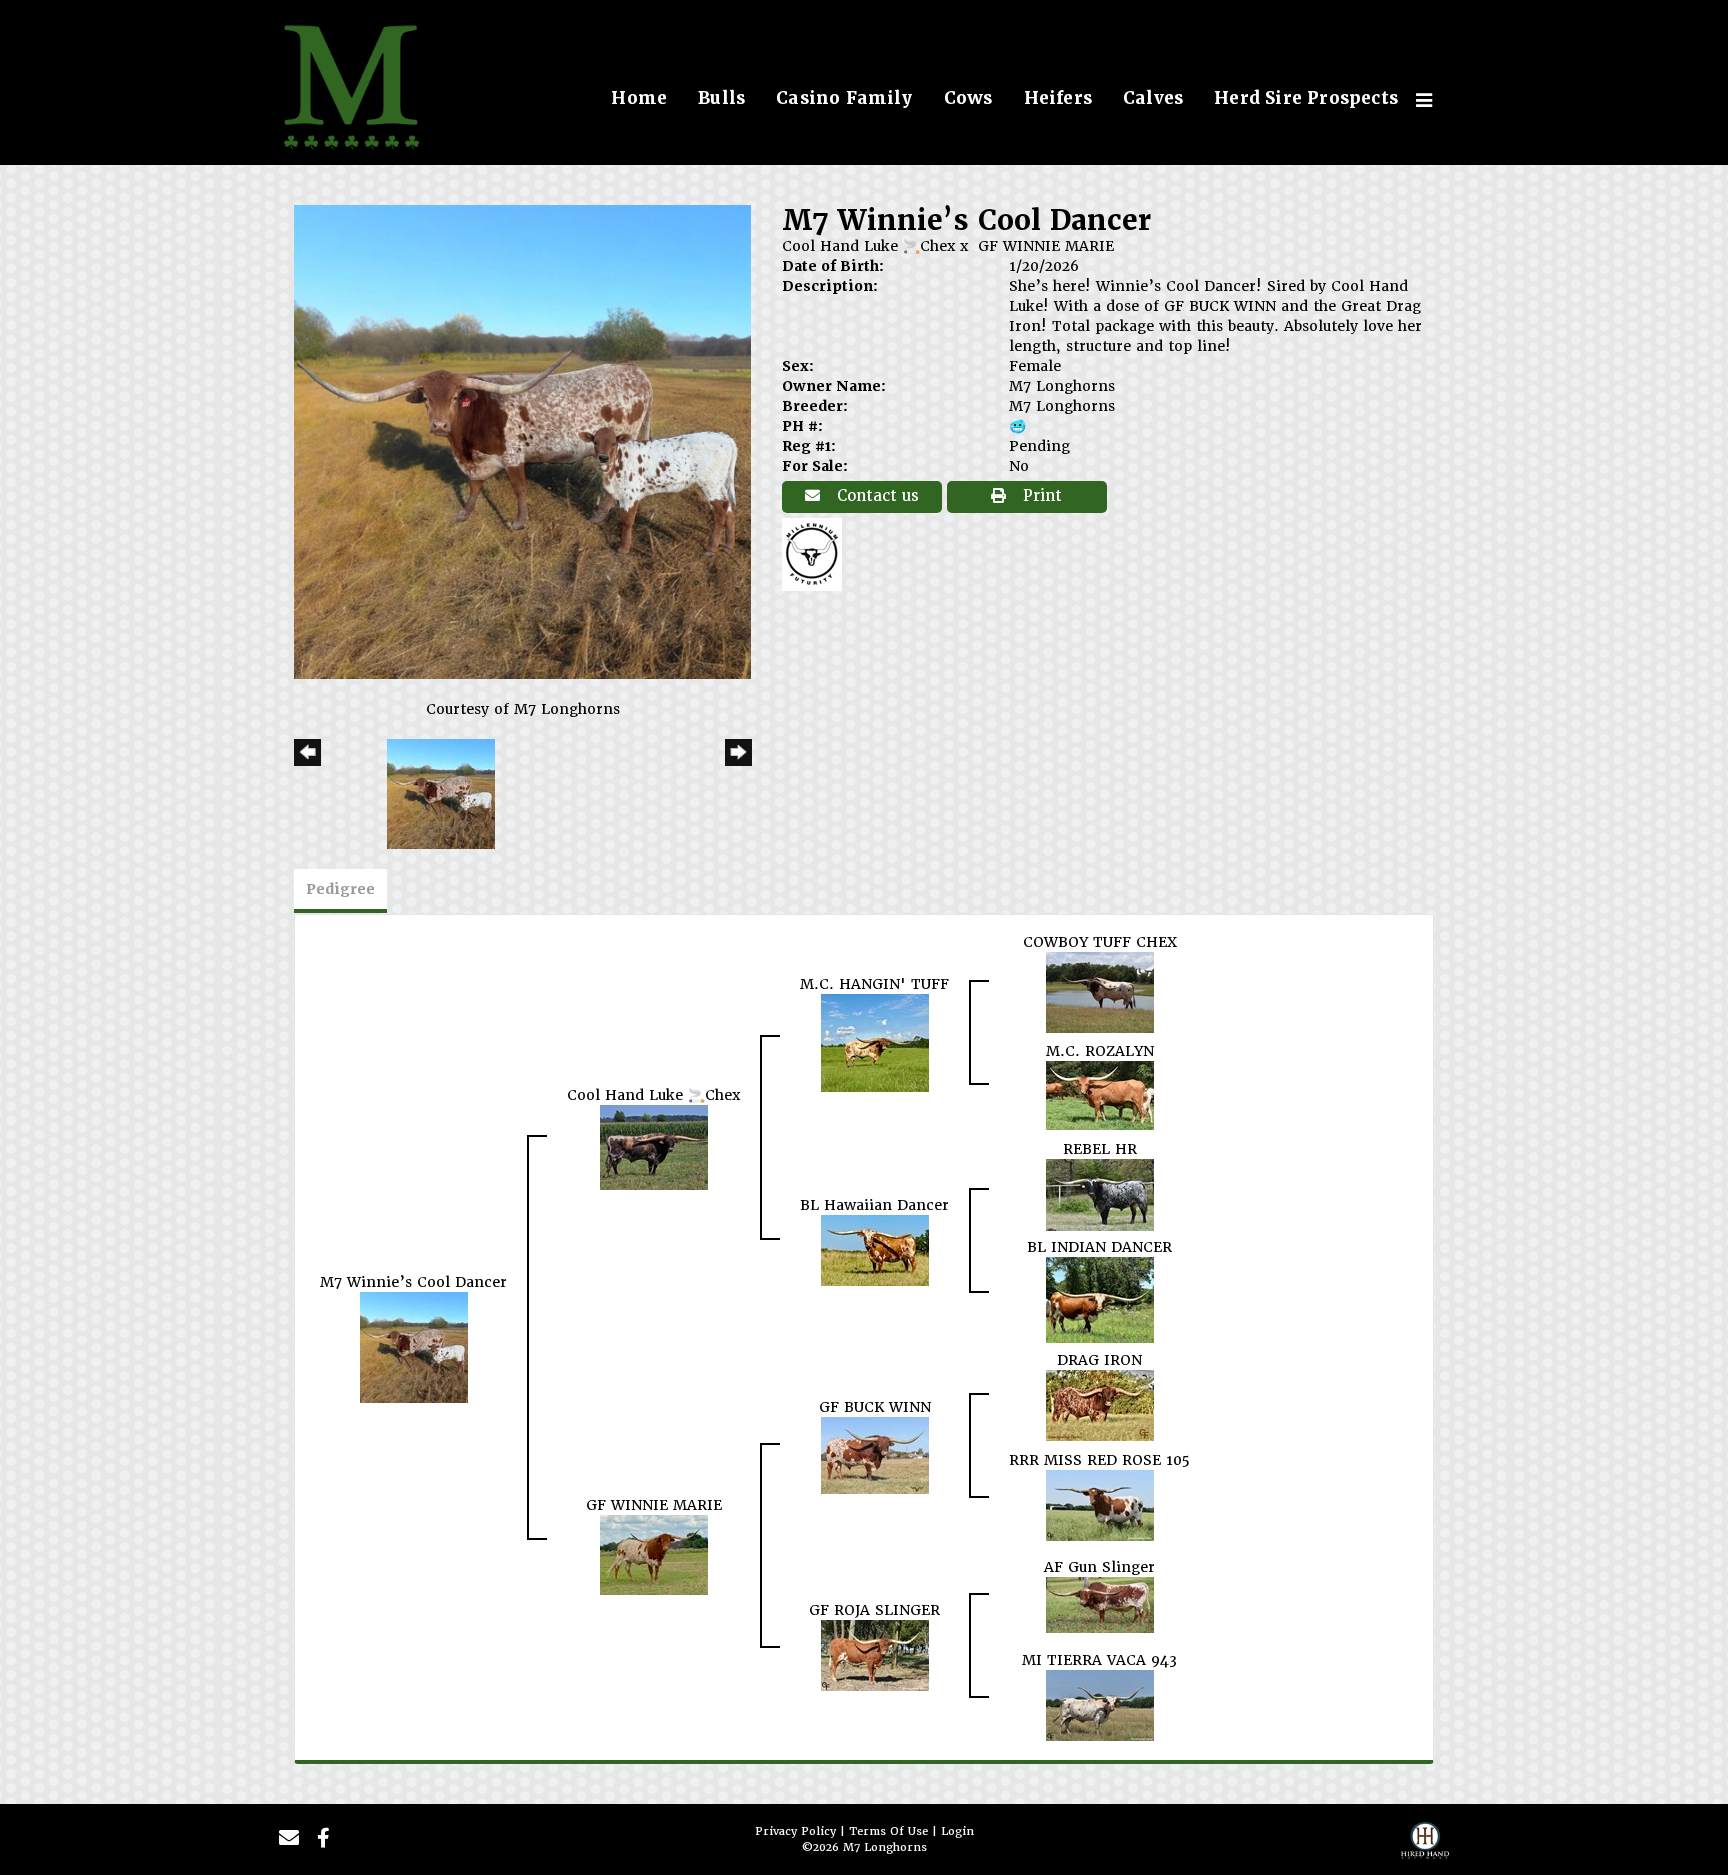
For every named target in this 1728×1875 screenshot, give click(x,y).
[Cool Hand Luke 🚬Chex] (654, 1146)
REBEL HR (1100, 1149)
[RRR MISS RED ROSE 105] (1100, 1504)
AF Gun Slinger (1099, 1567)
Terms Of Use (888, 1831)
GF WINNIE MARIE (1046, 246)
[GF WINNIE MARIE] (654, 1554)
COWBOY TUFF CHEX (1100, 942)
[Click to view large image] (522, 441)
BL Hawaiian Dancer (874, 1205)
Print (1040, 496)
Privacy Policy (795, 1831)
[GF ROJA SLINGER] (875, 1654)
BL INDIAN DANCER (1099, 1247)
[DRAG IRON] (1100, 1404)
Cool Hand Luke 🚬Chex (868, 246)
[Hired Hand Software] (1425, 1846)
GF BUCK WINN (875, 1407)
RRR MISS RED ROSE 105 (1099, 1460)
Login (957, 1831)
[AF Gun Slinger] (1100, 1604)
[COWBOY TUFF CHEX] (1100, 991)
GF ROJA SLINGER (874, 1610)
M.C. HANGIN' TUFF (874, 984)
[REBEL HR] (1100, 1194)
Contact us (875, 496)
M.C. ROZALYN (1100, 1051)
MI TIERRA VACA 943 (1099, 1660)
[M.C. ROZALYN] (1100, 1094)
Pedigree (340, 889)
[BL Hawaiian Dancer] (875, 1249)
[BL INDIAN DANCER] (1100, 1299)
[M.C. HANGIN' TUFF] (875, 1041)
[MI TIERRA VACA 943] (1100, 1704)
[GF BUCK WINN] (875, 1454)
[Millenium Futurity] (817, 553)
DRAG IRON (1099, 1360)
